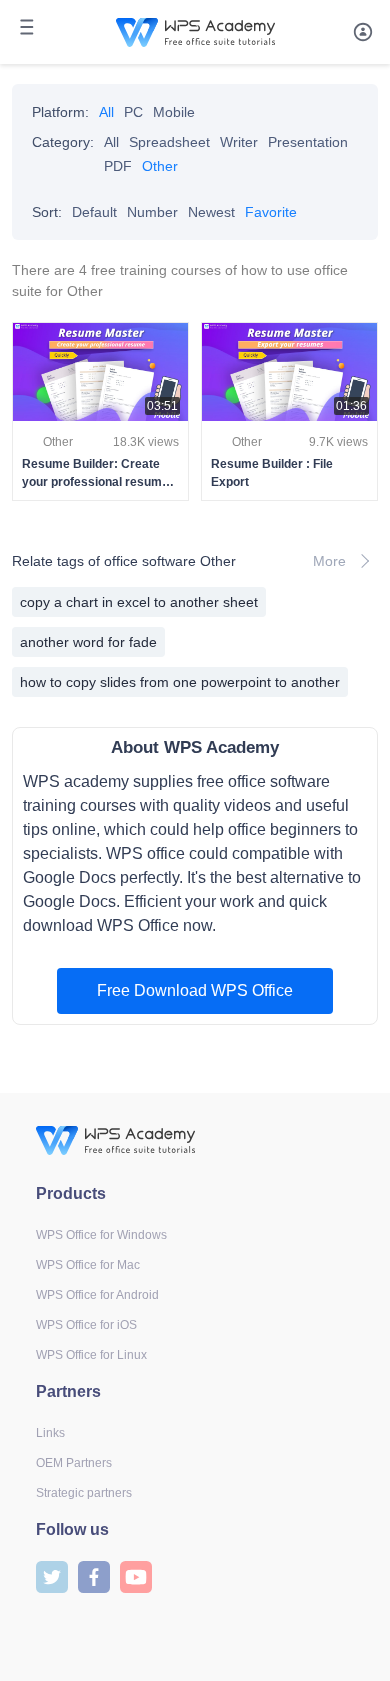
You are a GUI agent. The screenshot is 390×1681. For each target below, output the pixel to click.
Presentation (308, 142)
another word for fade (88, 642)
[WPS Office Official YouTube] (136, 1575)
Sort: (47, 212)
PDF (118, 166)
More (329, 561)
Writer (239, 142)
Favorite (271, 212)
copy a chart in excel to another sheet (139, 602)
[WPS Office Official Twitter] (52, 1575)
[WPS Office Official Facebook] (94, 1575)
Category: (63, 142)
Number (152, 212)
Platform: (60, 112)
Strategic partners (84, 1493)
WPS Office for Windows (101, 1235)
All (106, 112)
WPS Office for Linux (91, 1355)
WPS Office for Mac (88, 1265)
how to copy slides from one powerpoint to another (180, 682)
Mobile (174, 112)
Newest (211, 212)
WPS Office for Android (97, 1295)
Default (94, 212)
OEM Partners (74, 1463)
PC (133, 112)
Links (50, 1433)
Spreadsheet (169, 142)
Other (160, 166)
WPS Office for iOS (86, 1325)
